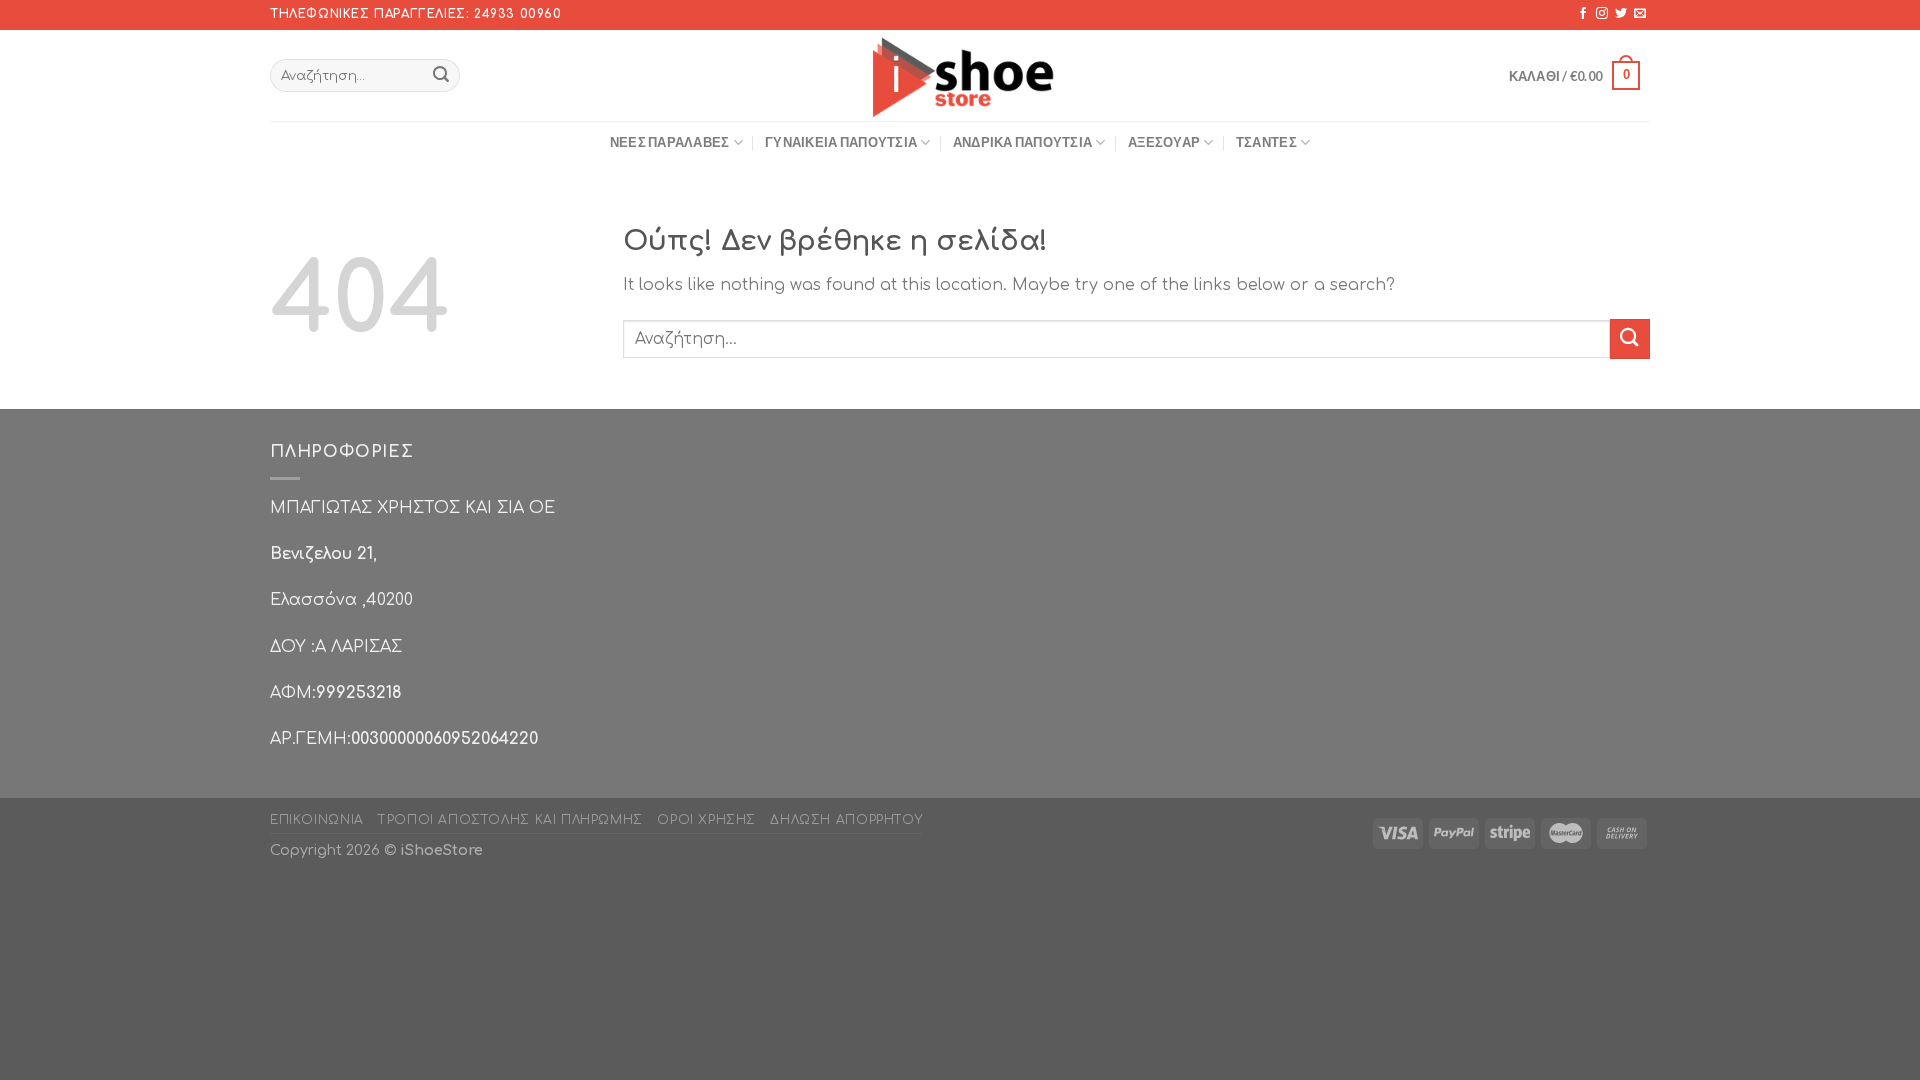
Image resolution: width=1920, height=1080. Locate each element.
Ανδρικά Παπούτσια (1022, 142)
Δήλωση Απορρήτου (846, 820)
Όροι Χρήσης (706, 820)
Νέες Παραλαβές (670, 142)
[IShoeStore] (960, 75)
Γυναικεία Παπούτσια (841, 142)
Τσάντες (1266, 142)
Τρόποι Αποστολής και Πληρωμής (510, 820)
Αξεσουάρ (1164, 142)
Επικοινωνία (317, 820)
